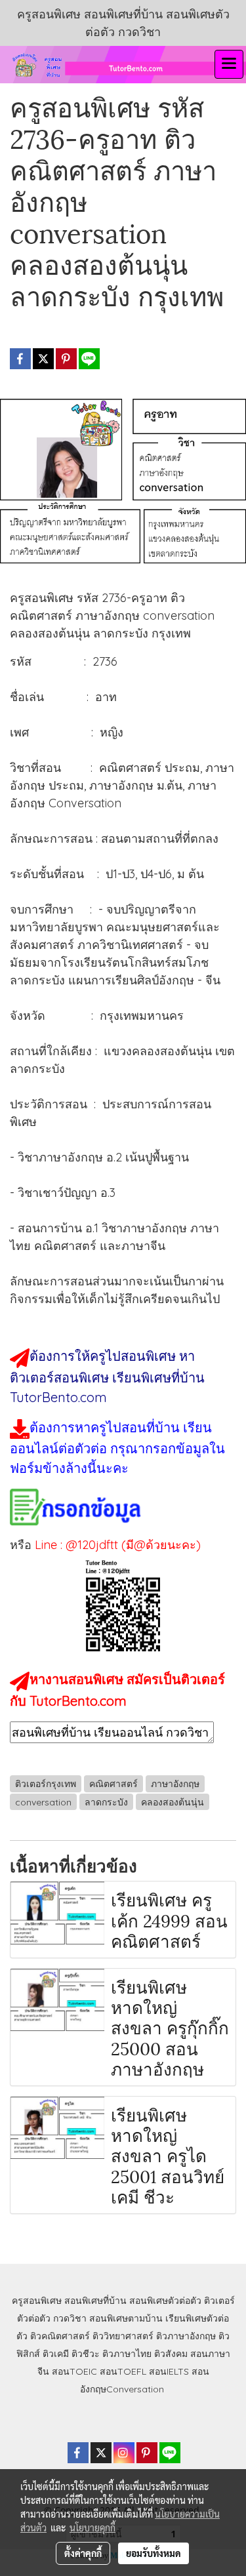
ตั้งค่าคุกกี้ (83, 2553)
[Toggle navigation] (229, 64)
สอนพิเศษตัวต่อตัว (165, 2301)
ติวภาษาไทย (127, 2354)
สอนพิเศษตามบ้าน (126, 2318)
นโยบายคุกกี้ (92, 2527)
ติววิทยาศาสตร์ (123, 2336)
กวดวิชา (70, 2318)
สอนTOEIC (74, 2371)
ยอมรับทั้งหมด (154, 2553)
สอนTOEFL (123, 2371)
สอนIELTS (169, 2371)
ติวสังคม (171, 2354)
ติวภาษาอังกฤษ (186, 2336)
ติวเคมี (56, 2354)
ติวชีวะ (86, 2354)
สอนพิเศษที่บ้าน (95, 2301)
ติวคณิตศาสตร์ (60, 2336)
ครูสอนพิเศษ (37, 2301)
